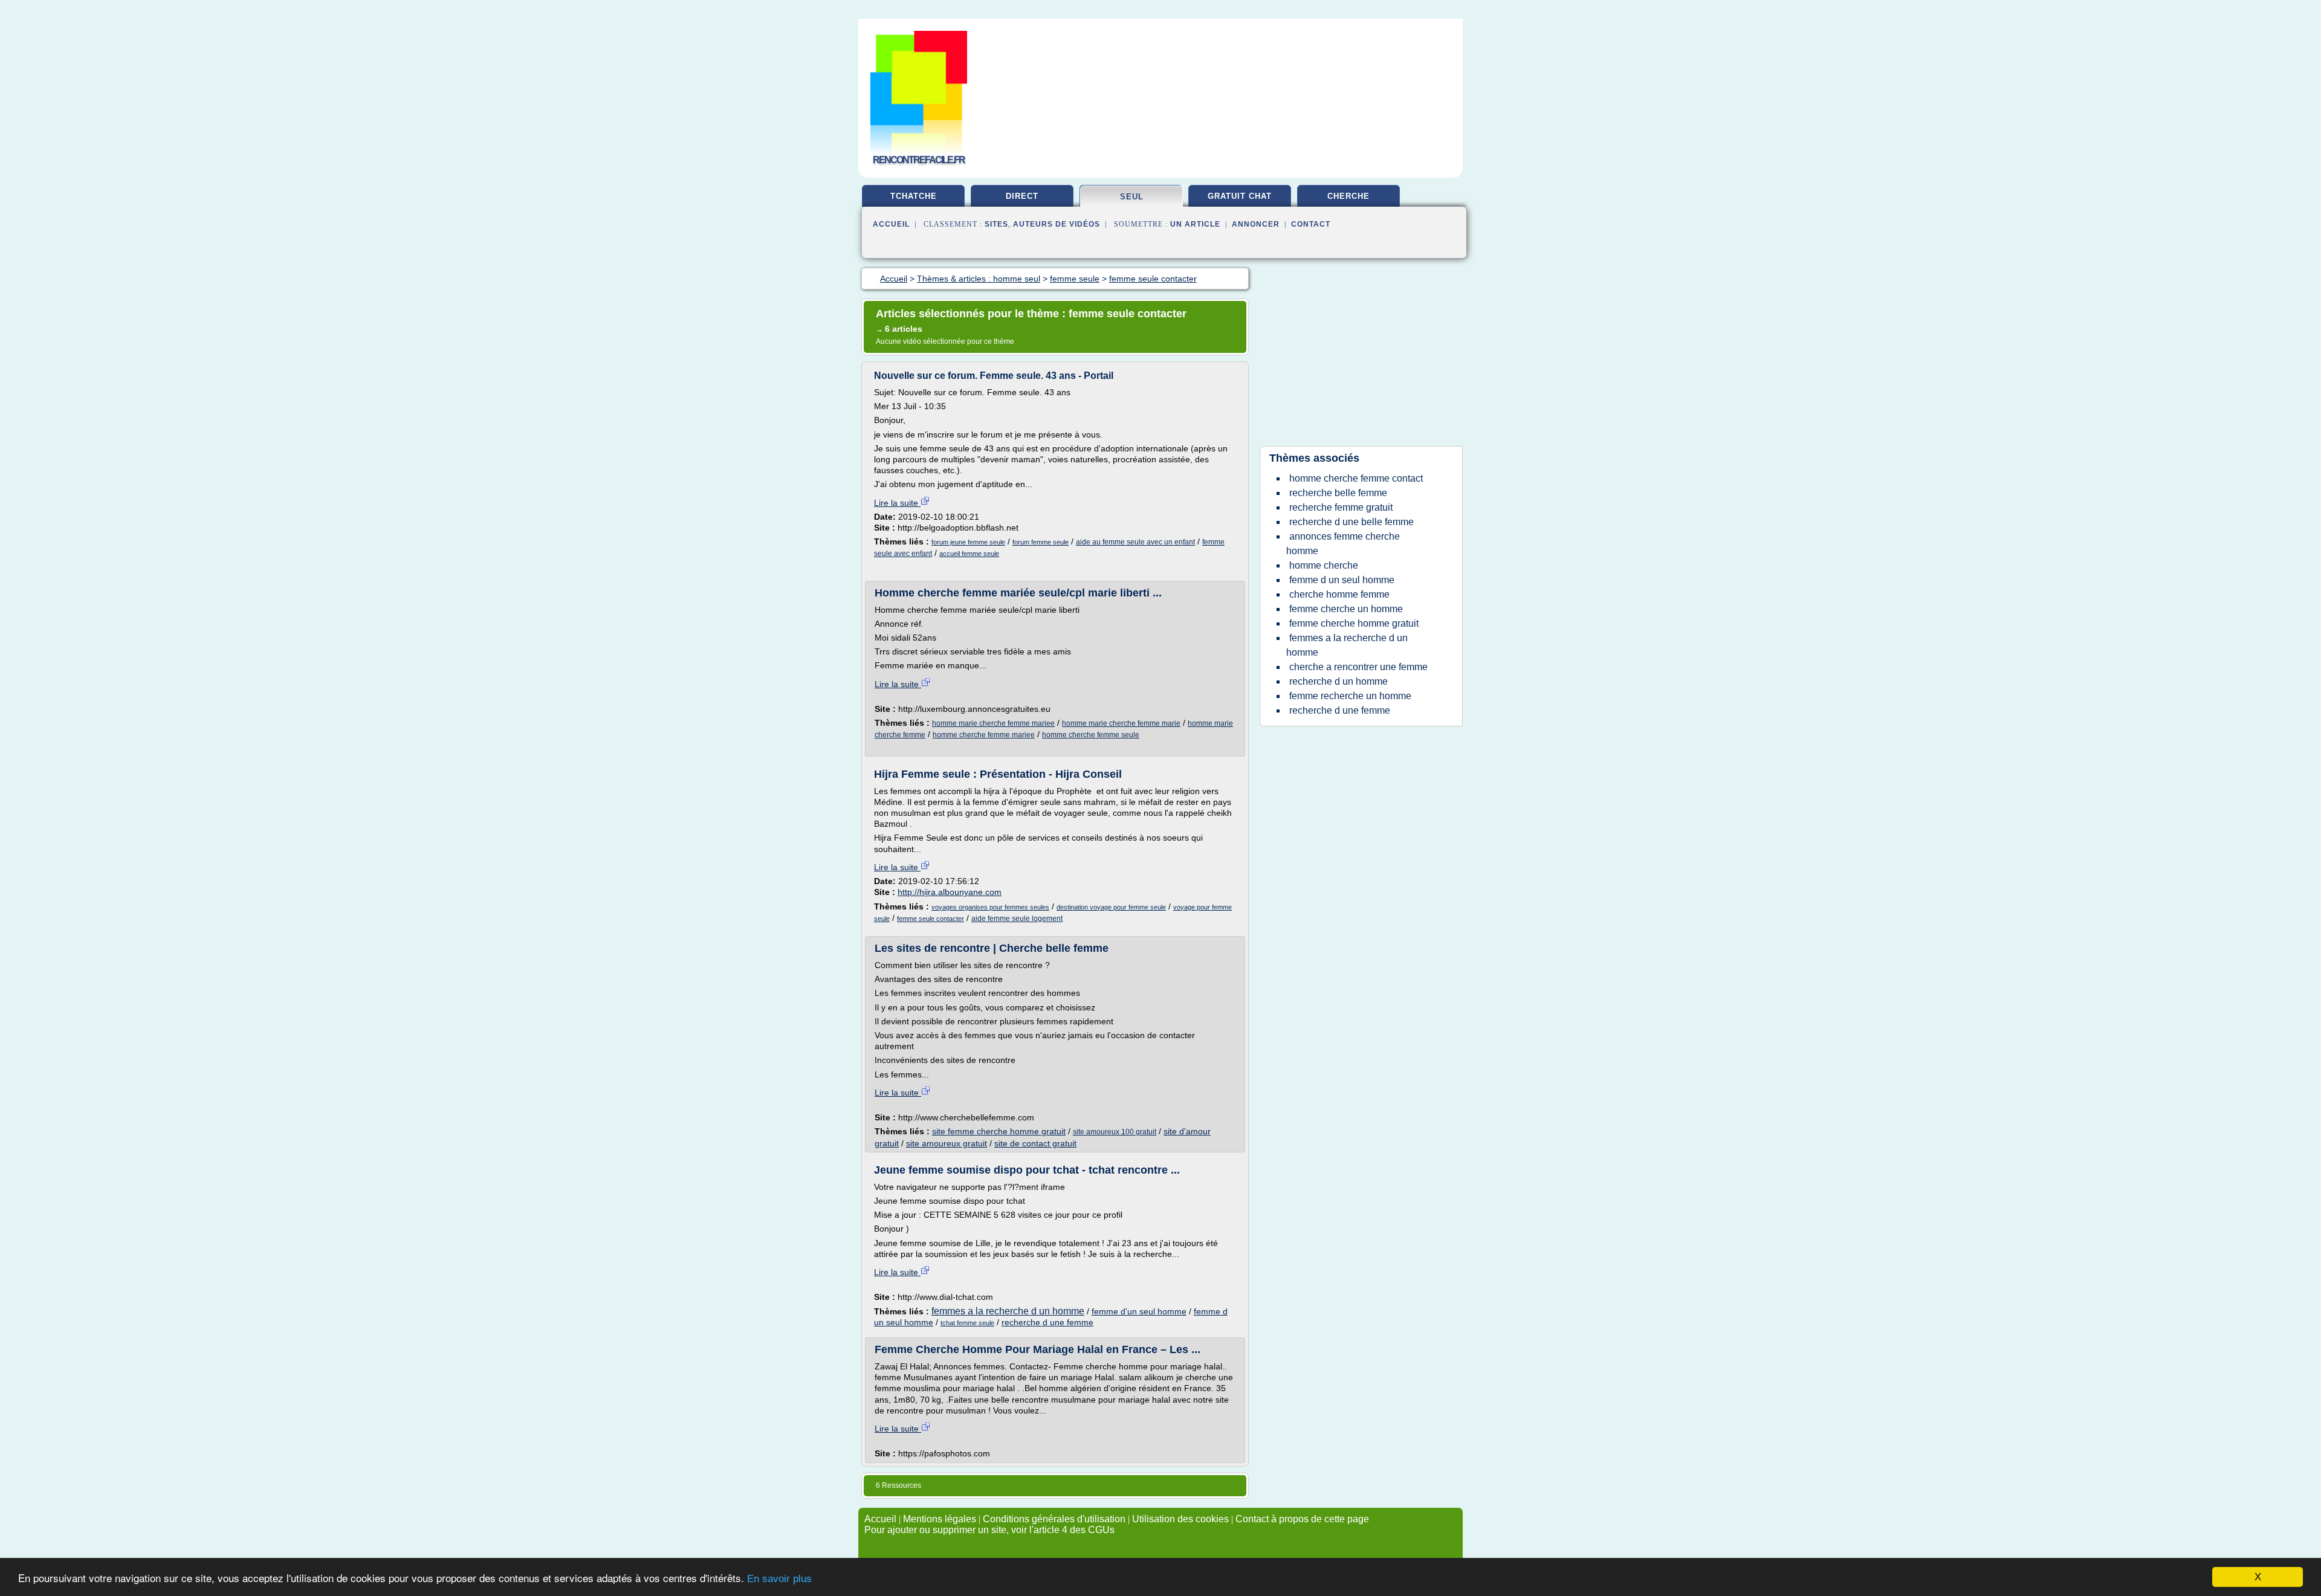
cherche (1348, 196)
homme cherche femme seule (1091, 735)
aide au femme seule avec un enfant (1135, 542)
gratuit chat (1240, 196)
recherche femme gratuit (1341, 507)
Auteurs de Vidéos (1057, 224)
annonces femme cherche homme (1343, 544)
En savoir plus (779, 1579)
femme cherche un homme (1346, 609)
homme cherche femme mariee (984, 735)
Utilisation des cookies (1180, 1519)
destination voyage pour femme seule (1111, 907)
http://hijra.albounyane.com (950, 892)
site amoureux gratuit (947, 1143)
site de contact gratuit (1035, 1143)
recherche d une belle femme (1351, 522)
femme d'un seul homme (1139, 1311)
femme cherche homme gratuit (1354, 623)
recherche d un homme (1339, 681)
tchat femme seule (967, 1323)
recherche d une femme (1047, 1322)
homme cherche (1324, 565)
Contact (1311, 224)
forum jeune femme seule (968, 542)
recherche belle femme (1338, 493)
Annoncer (1256, 224)
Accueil (891, 224)
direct (1022, 196)
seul (1132, 197)
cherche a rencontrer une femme (1358, 667)
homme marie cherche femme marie (1121, 723)
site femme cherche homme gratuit (999, 1131)
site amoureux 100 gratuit (1115, 1132)
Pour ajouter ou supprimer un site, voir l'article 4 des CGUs (989, 1530)
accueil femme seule (969, 554)
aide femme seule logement (1017, 919)
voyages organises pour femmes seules (990, 907)
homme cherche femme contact (1356, 478)
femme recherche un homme (1350, 696)
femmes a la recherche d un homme (1008, 1311)
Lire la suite (897, 503)
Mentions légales (940, 1519)
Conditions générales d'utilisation (1054, 1519)
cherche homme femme (1339, 594)
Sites (996, 224)
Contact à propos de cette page (1302, 1519)
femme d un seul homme (1342, 580)
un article (1195, 224)
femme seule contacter (931, 919)
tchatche (914, 196)
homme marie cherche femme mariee (993, 723)
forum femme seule (1041, 542)
